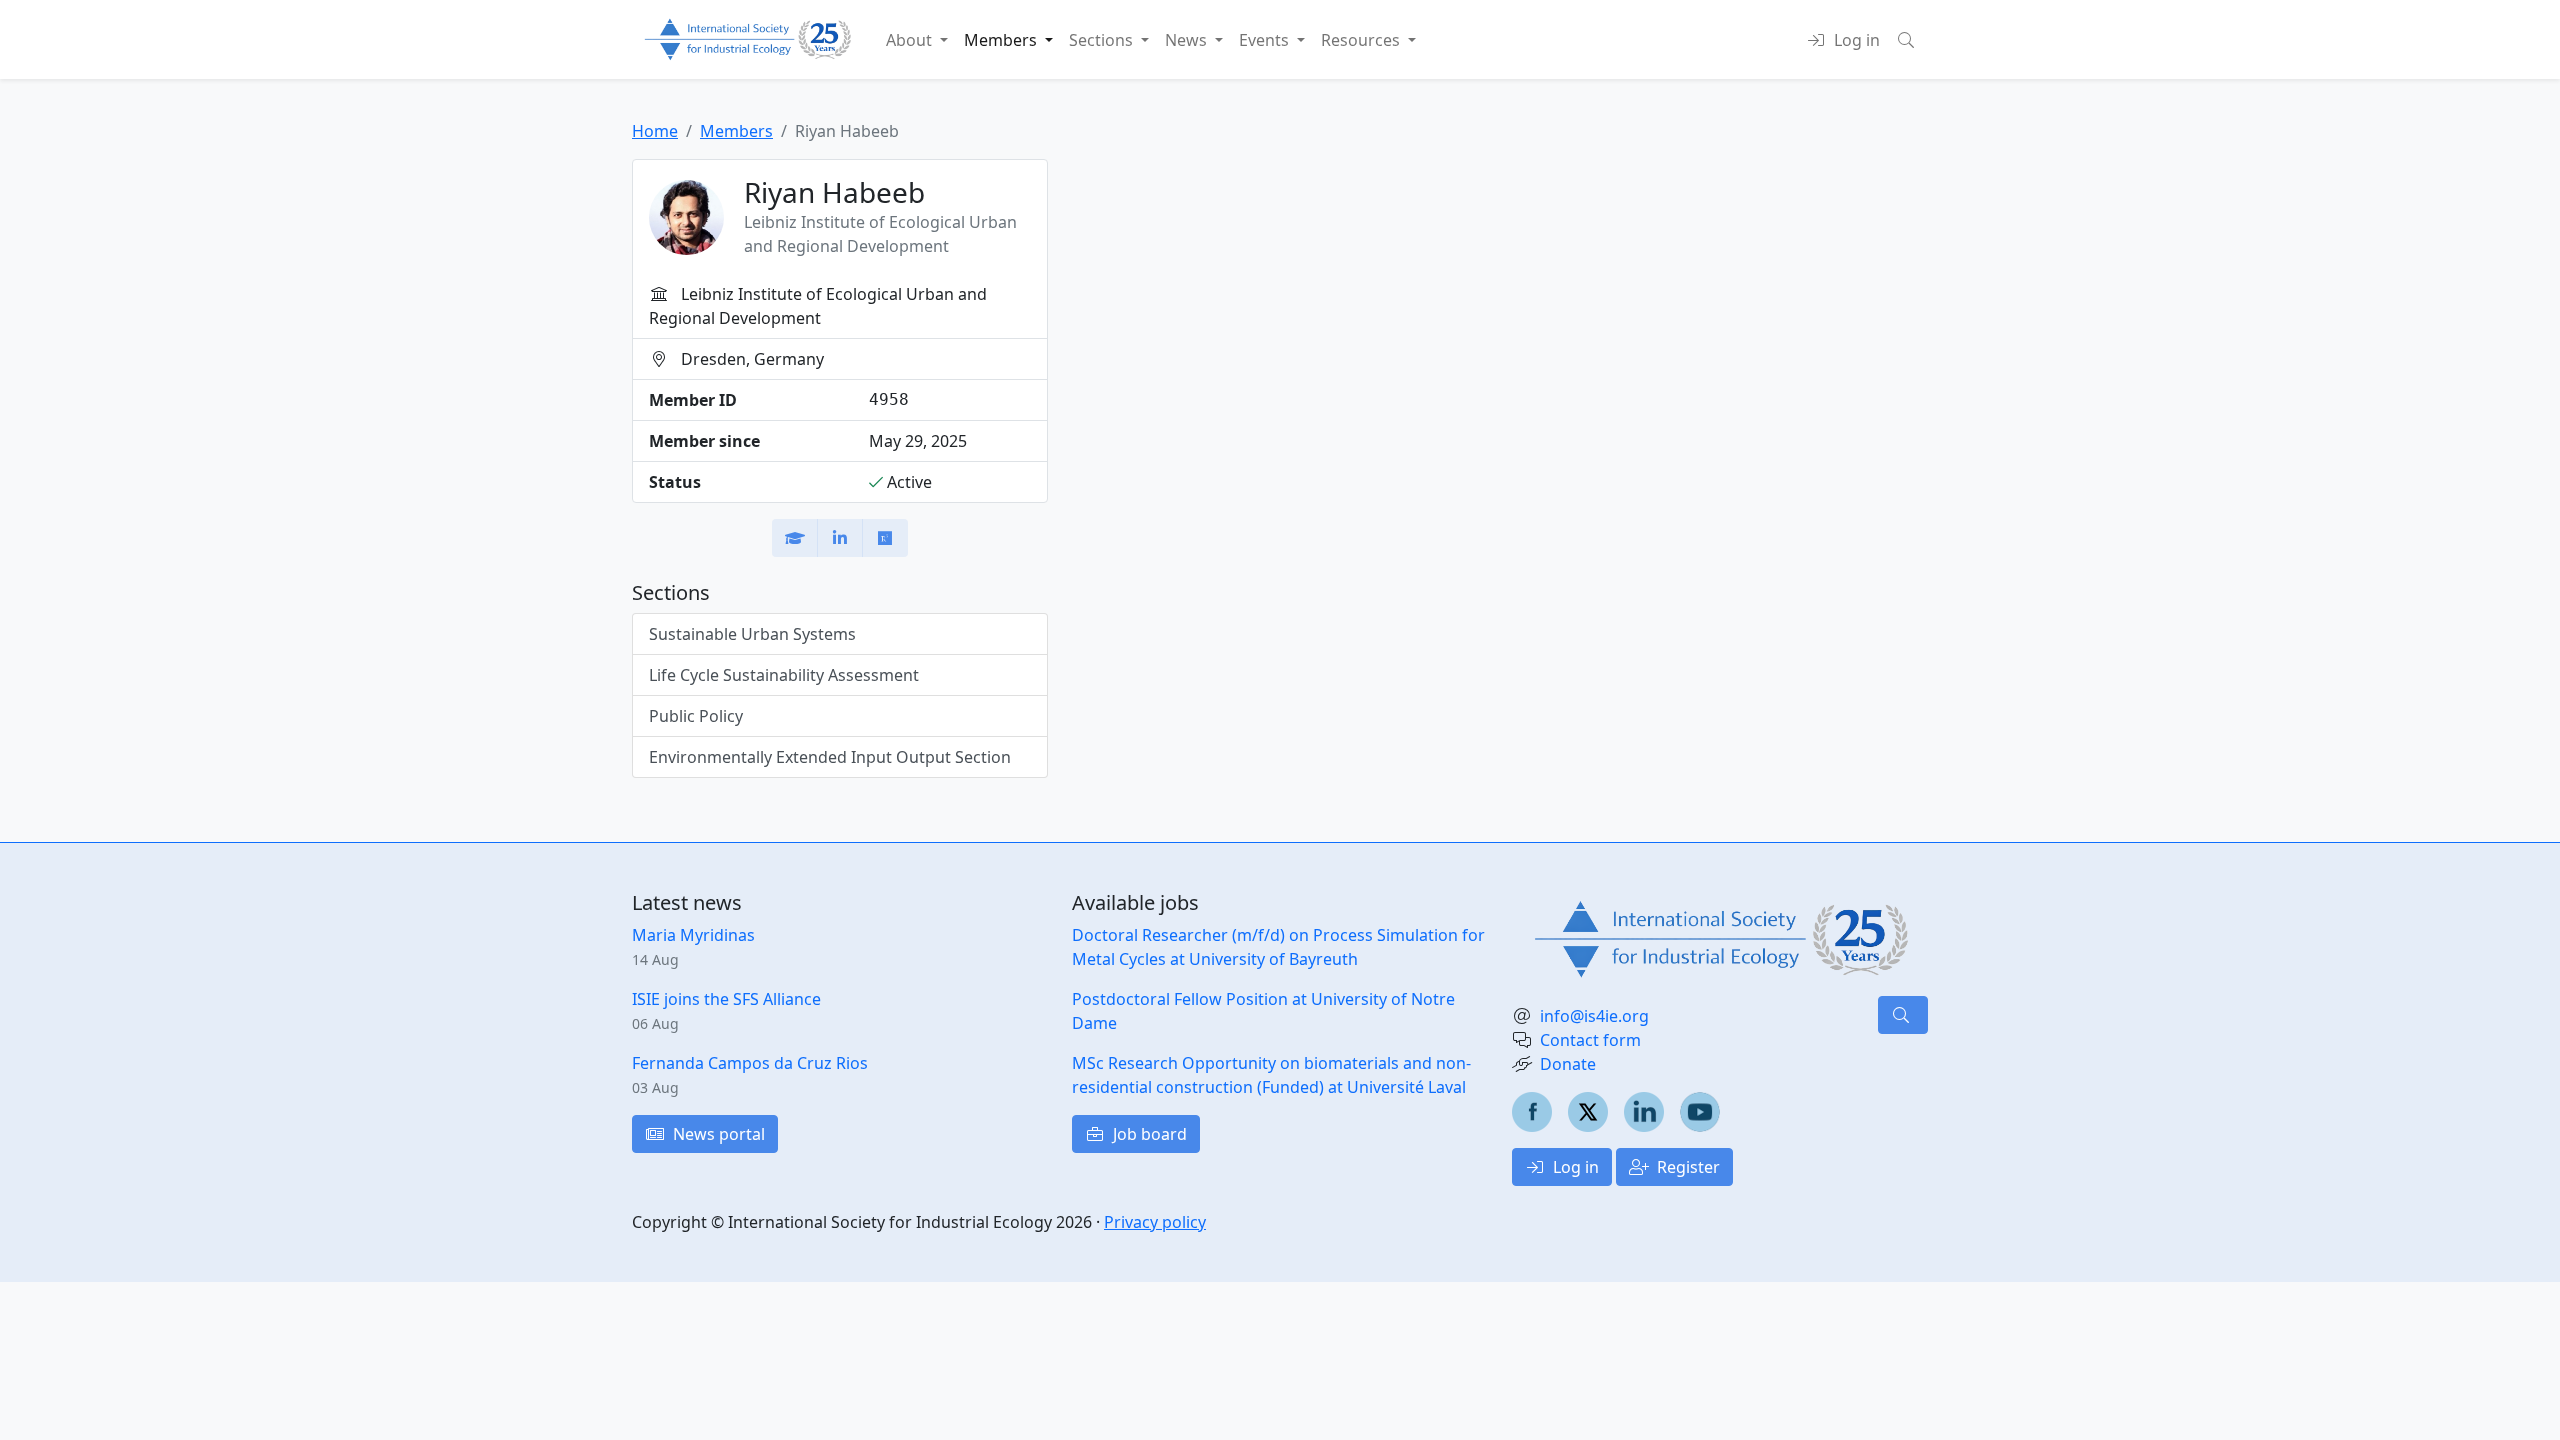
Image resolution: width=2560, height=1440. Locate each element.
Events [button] (1266, 40)
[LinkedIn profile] (840, 538)
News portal (717, 1134)
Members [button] (1002, 40)
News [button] (1188, 40)
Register (1686, 1167)
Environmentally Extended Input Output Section (830, 757)
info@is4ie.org (1594, 1016)
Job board (1148, 1134)
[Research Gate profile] (885, 538)
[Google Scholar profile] (795, 538)
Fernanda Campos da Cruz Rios (750, 1063)
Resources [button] (1362, 40)
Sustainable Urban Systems (752, 634)
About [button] (911, 40)
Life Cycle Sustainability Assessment (784, 675)
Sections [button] (1103, 40)
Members (736, 131)
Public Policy (696, 716)
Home (655, 131)
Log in (1574, 1167)
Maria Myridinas (693, 935)
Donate (1568, 1064)
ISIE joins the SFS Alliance (726, 999)
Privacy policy (1155, 1222)
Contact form (1590, 1040)
